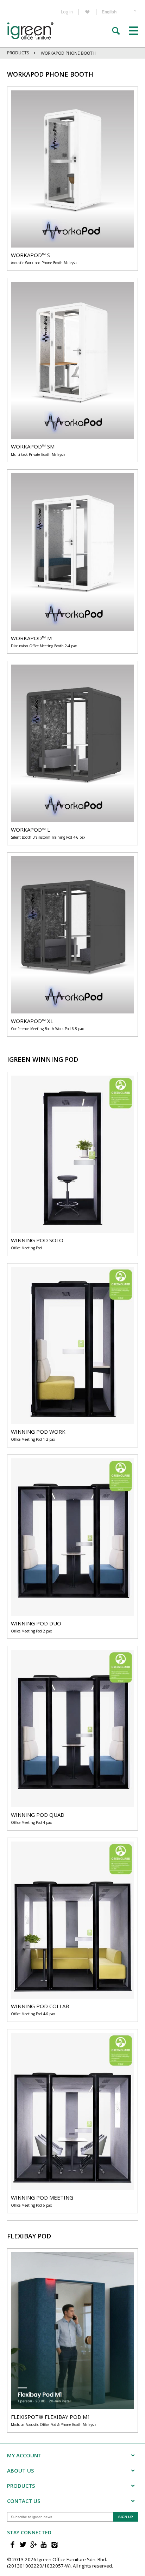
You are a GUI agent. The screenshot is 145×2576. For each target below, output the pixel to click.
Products (18, 53)
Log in (67, 12)
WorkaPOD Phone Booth (68, 53)
